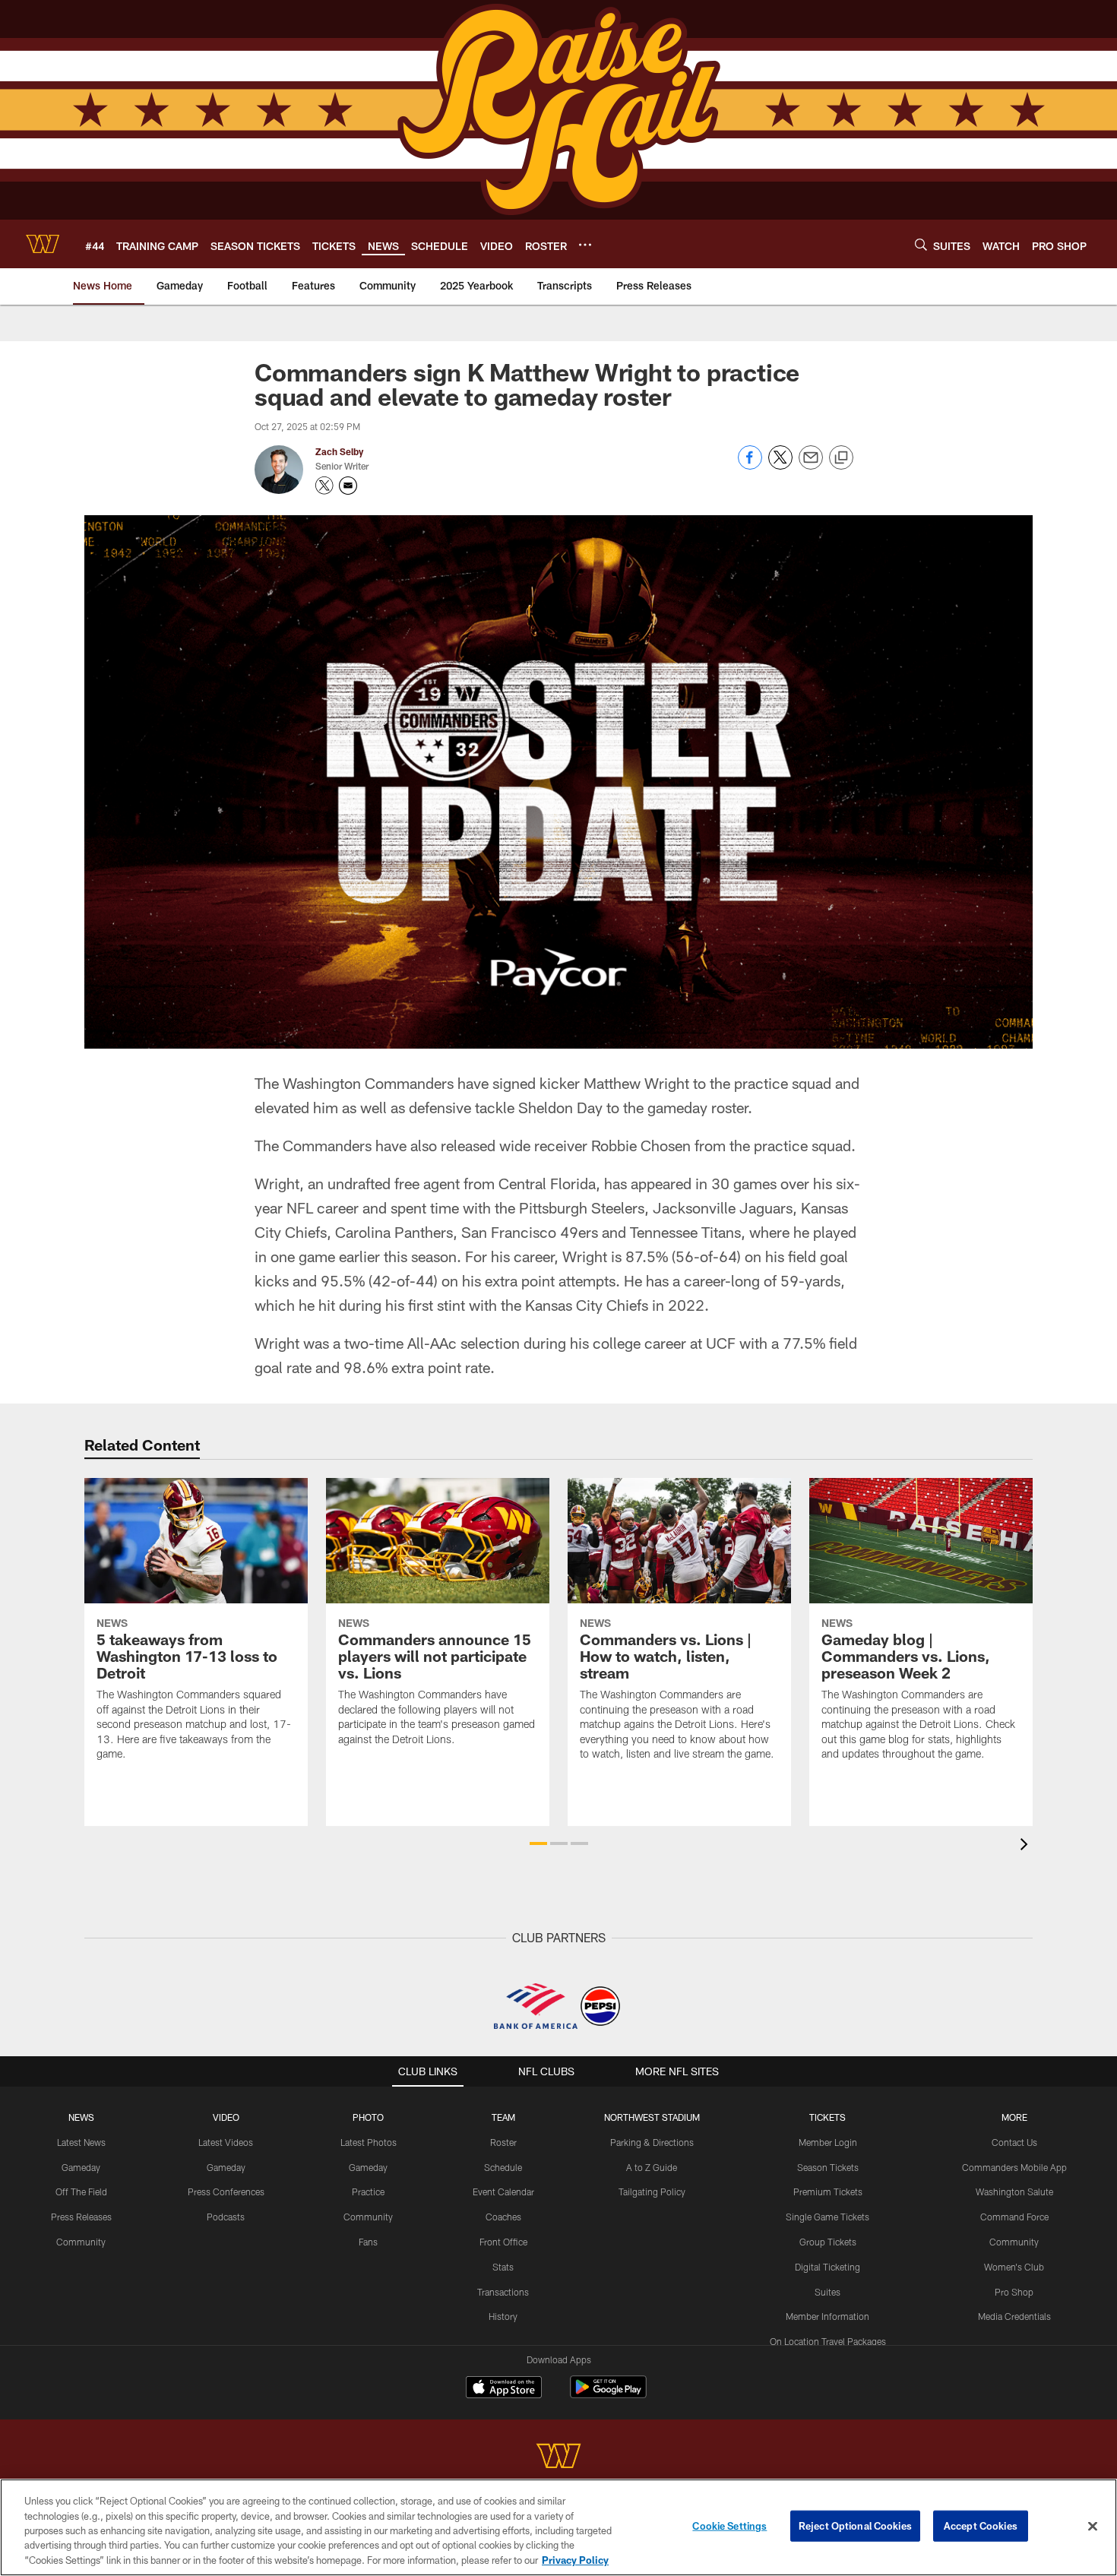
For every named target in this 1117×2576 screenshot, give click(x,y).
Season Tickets (828, 2167)
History (503, 2316)
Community (81, 2242)
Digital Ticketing (827, 2267)
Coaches (503, 2217)
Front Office (503, 2242)
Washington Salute (1014, 2191)
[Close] (1093, 2527)
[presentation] (1027, 1846)
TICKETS (827, 2117)
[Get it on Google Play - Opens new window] (608, 2395)
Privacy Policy (575, 2560)
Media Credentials (1014, 2316)
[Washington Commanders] (558, 2458)
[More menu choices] (585, 245)
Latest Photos (369, 2142)
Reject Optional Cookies (855, 2526)
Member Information (827, 2316)
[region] (558, 2527)
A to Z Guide (652, 2167)
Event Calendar (503, 2191)
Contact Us (1014, 2142)
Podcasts (226, 2217)
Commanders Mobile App (1014, 2167)
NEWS (81, 2117)
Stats (503, 2267)
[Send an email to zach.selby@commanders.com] (348, 486)
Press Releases (81, 2217)
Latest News (81, 2142)
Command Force (1014, 2217)
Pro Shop (1014, 2292)
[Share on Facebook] (750, 465)
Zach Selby (339, 451)
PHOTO (368, 2117)
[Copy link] (841, 458)
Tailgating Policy (652, 2191)
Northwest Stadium (652, 2117)
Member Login (828, 2142)
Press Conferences (226, 2191)
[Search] (921, 244)
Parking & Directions (652, 2142)
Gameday (81, 2167)
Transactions (503, 2292)
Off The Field (81, 2191)
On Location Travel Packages (828, 2341)
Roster (503, 2142)
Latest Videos (226, 2142)
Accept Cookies (981, 2526)
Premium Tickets (828, 2191)
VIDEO (226, 2117)
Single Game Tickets (827, 2217)
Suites (827, 2292)
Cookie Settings (729, 2526)
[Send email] (811, 465)
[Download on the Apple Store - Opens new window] (504, 2389)
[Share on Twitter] (780, 465)
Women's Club (1014, 2267)
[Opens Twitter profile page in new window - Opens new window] (324, 486)
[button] (538, 1843)
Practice (368, 2191)
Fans (368, 2242)
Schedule (503, 2167)
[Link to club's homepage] (43, 244)
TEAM (503, 2117)
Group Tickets (828, 2242)
